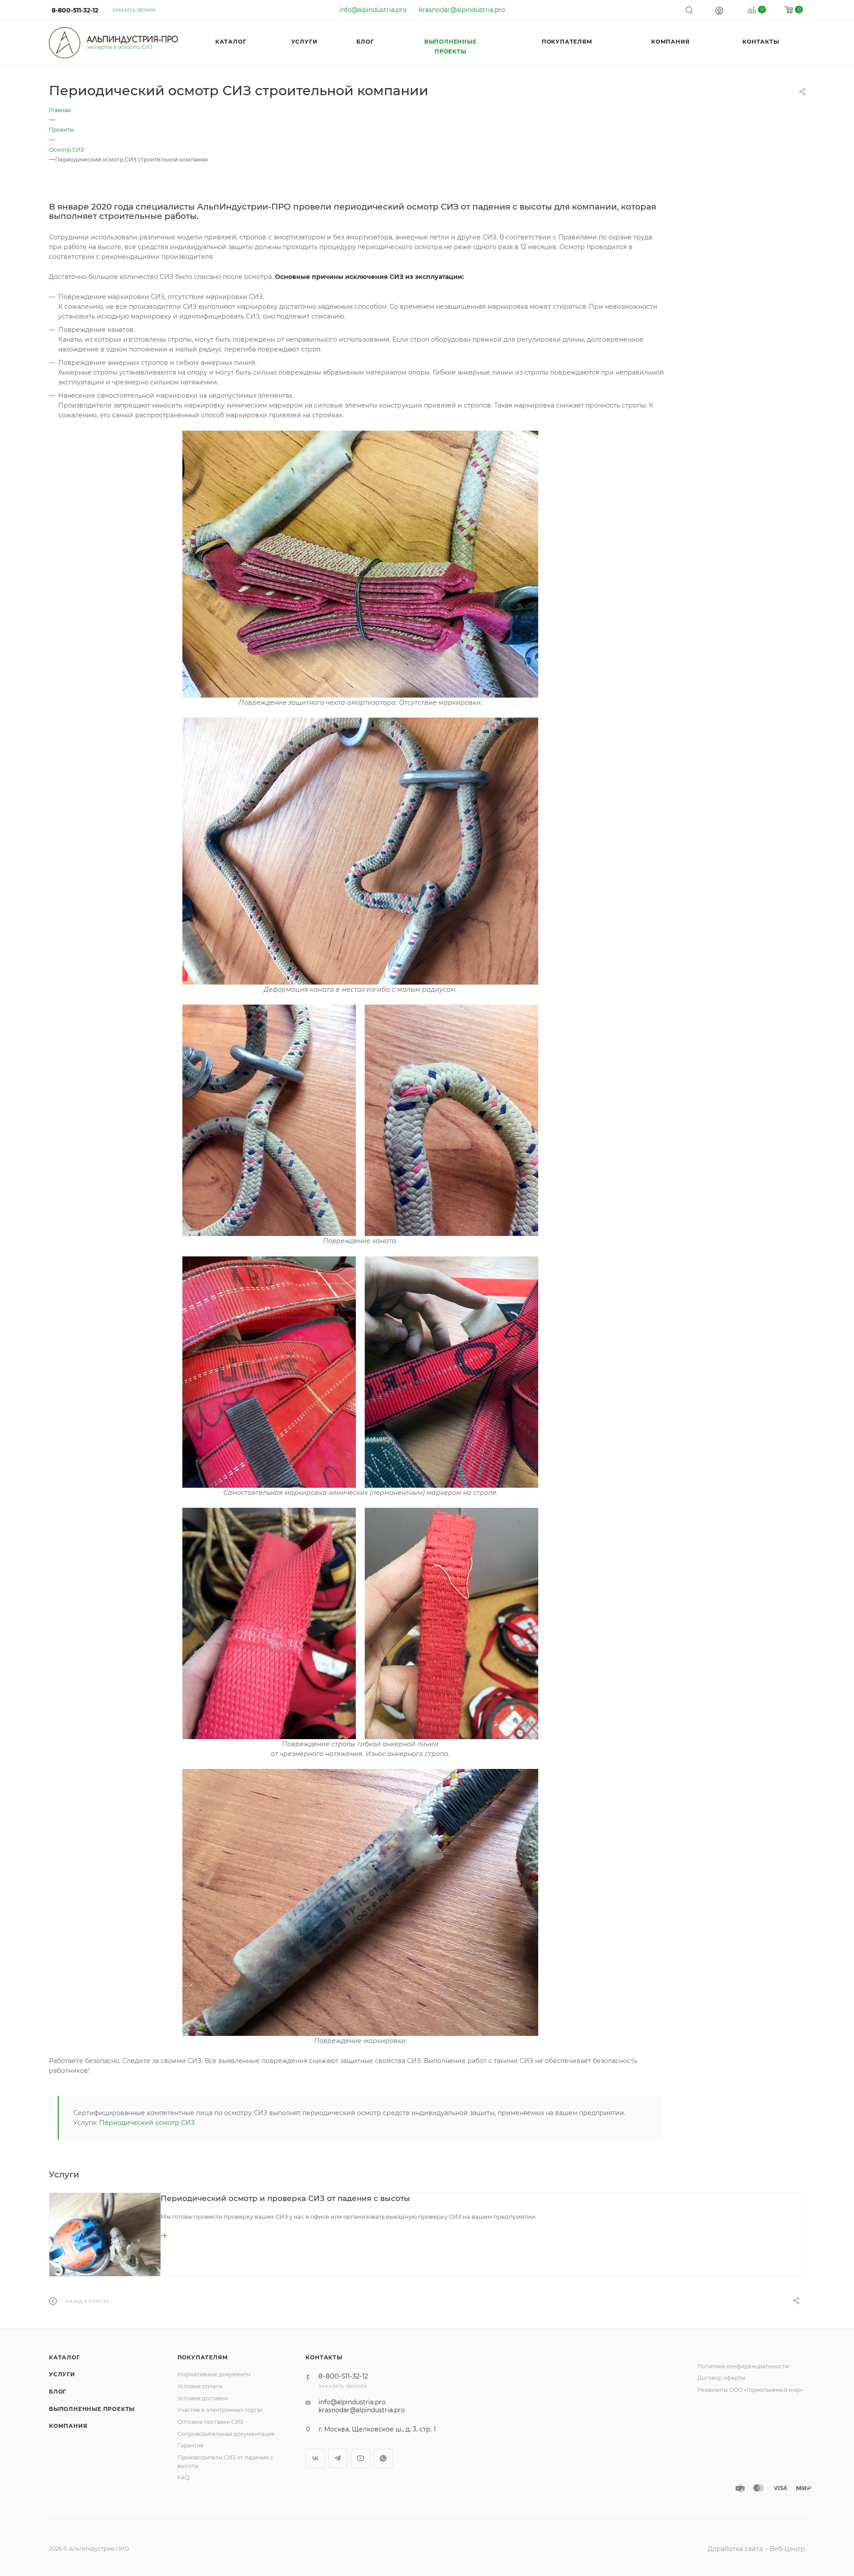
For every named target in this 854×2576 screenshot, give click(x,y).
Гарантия (190, 2445)
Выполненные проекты (92, 2409)
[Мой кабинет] (719, 10)
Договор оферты (721, 2378)
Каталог (64, 2357)
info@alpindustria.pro (373, 10)
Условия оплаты (200, 2386)
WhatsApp (383, 2458)
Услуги (62, 2374)
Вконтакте (315, 2458)
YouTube (361, 2458)
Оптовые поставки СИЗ (210, 2422)
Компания (68, 2426)
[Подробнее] (164, 2236)
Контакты (324, 2357)
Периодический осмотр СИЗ (147, 2123)
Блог (58, 2392)
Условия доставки (203, 2398)
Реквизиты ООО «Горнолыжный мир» (750, 2390)
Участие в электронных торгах (220, 2410)
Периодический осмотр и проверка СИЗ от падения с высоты (285, 2198)
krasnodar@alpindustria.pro (462, 10)
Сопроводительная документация (226, 2434)
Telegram (338, 2458)
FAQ (183, 2477)
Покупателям (203, 2357)
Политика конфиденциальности (743, 2366)
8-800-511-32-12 (75, 10)
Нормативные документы (214, 2374)
